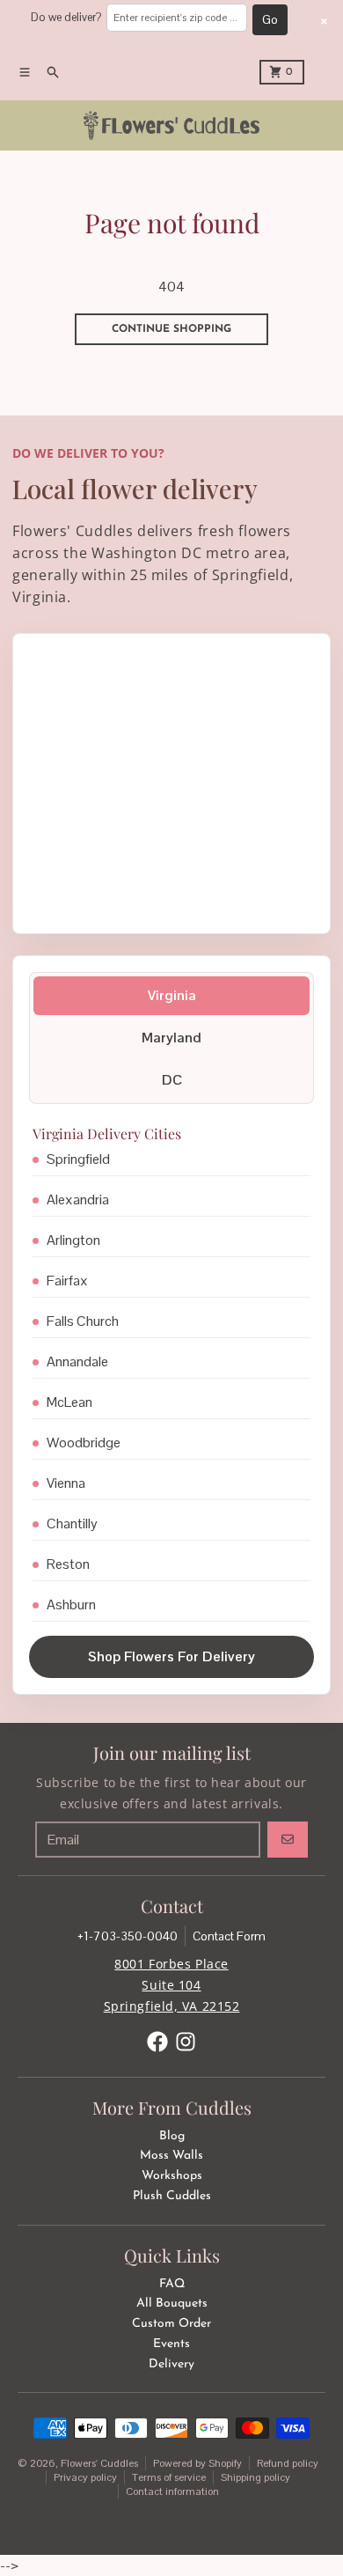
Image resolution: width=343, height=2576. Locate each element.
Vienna (66, 1483)
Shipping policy (255, 2477)
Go (270, 19)
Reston (68, 1564)
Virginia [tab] (172, 995)
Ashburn (71, 1604)
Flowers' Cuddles (99, 2463)
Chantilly (72, 1524)
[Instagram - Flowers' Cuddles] (186, 2042)
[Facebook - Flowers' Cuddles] (157, 2042)
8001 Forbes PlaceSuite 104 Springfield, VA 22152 (172, 1985)
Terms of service (169, 2477)
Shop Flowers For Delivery (171, 1656)
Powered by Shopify (197, 2463)
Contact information (172, 2491)
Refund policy (288, 2463)
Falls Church (83, 1321)
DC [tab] (172, 1080)
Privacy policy (85, 2477)
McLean (69, 1402)
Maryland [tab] (171, 1038)
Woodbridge (84, 1443)
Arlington (73, 1240)
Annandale (77, 1362)
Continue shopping (171, 329)
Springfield (78, 1159)
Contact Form (229, 1936)
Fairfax (67, 1281)
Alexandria (78, 1200)
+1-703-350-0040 (128, 1936)
